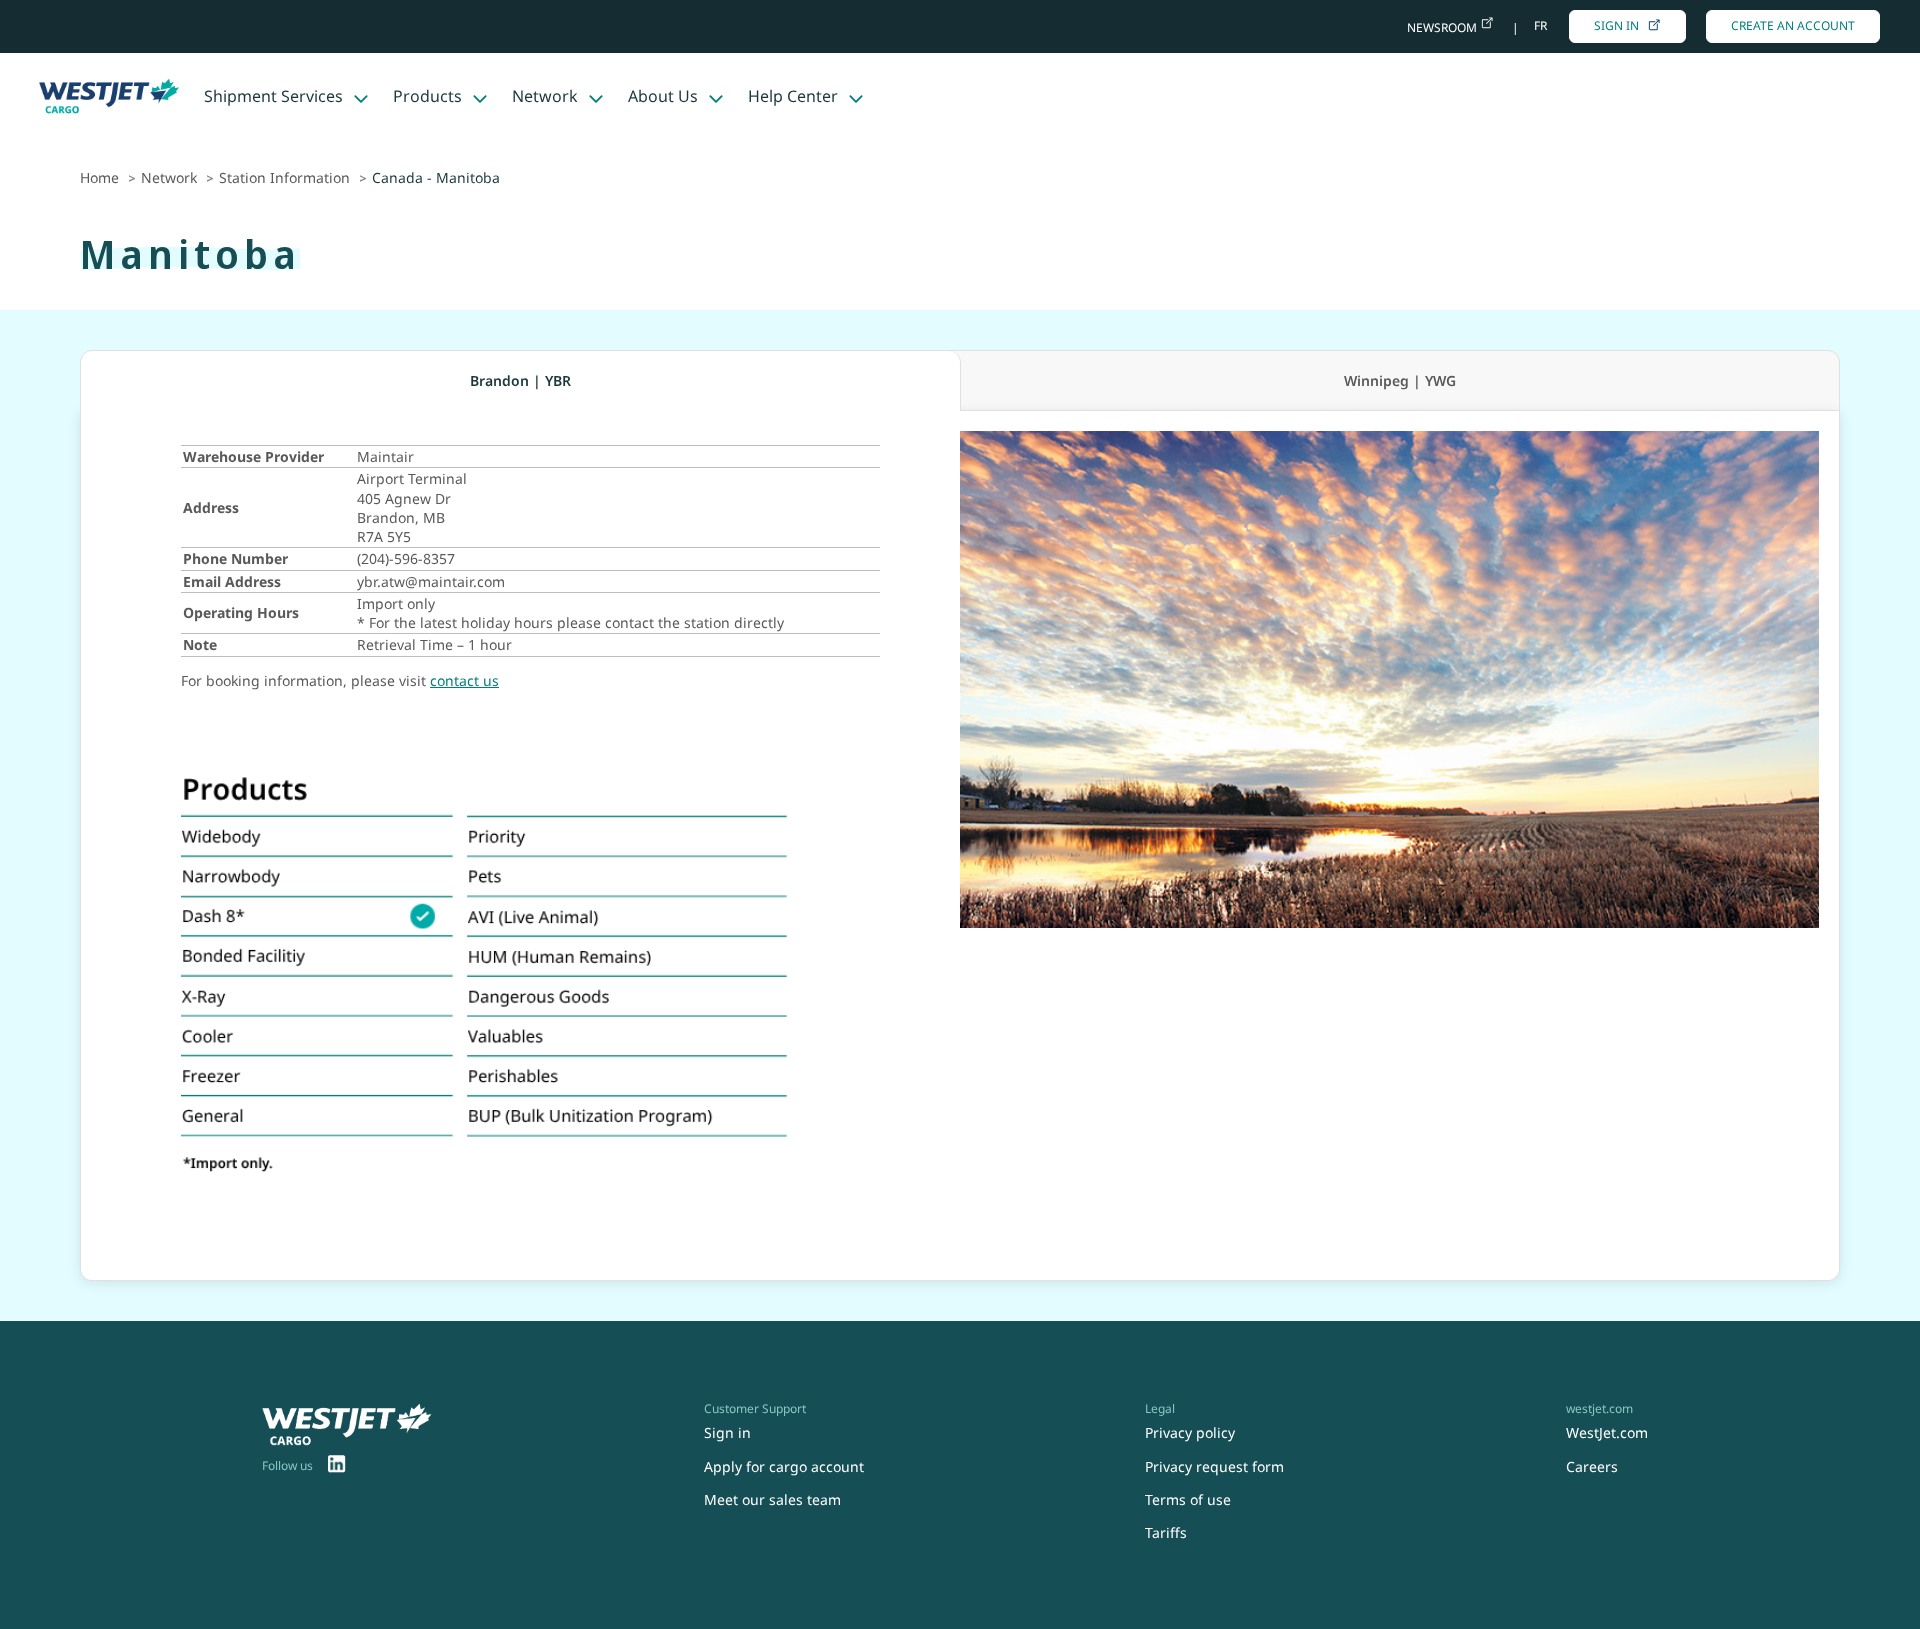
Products (427, 96)
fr (1540, 25)
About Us (663, 96)
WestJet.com (1607, 1432)
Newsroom (1443, 27)
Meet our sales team (772, 1499)
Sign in (1616, 25)
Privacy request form (1214, 1466)
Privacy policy (1190, 1432)
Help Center (793, 96)
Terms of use (1188, 1499)
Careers (1592, 1466)
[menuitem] (337, 1466)
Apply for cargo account (784, 1466)
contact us (464, 680)
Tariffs (1166, 1532)
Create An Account (1793, 25)
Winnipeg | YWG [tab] (1400, 380)
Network (545, 96)
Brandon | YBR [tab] (520, 380)
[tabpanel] (960, 846)
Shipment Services (273, 96)
